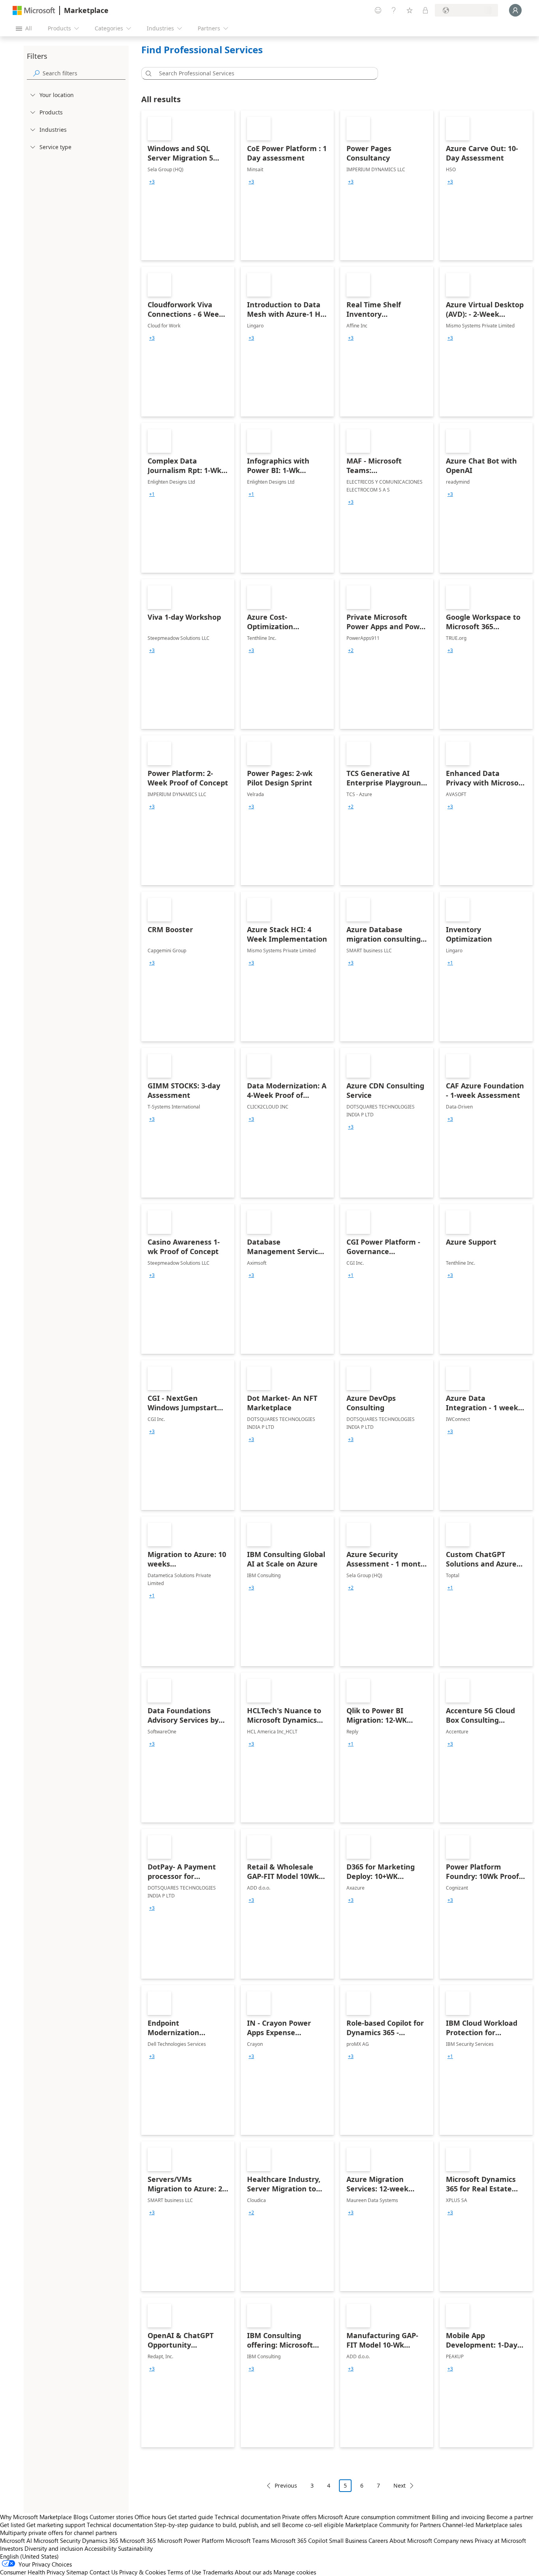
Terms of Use (184, 2572)
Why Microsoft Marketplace (36, 2517)
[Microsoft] (34, 10)
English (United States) (29, 2556)
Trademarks (218, 2572)
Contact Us (104, 2572)
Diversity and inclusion (54, 2548)
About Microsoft (411, 2540)
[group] (152, 182)
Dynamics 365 (100, 2540)
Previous (286, 2485)
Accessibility (100, 2548)
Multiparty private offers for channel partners (58, 2533)
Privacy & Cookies (142, 2572)
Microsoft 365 (138, 2540)
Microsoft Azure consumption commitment (375, 2517)
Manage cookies (295, 2572)
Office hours (150, 2517)
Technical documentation (248, 2517)
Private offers (299, 2517)
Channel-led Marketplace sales (482, 2525)
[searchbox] (84, 73)
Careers (378, 2540)
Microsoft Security (57, 2540)
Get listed (12, 2525)
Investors (11, 2548)
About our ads (253, 2572)
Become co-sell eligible (313, 2525)
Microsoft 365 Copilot (299, 2540)
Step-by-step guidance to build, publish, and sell (217, 2525)
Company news (453, 2540)
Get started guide (190, 2517)
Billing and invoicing (458, 2517)
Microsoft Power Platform (191, 2540)
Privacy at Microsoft (500, 2540)
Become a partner (510, 2517)
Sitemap (77, 2572)
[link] (188, 185)
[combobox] (262, 73)
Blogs (81, 2517)
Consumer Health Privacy (32, 2572)
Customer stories (111, 2517)
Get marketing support (56, 2525)
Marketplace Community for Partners (393, 2525)
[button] (147, 73)
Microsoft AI (16, 2540)
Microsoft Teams (247, 2540)
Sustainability (135, 2548)
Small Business (348, 2540)
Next (400, 2485)
